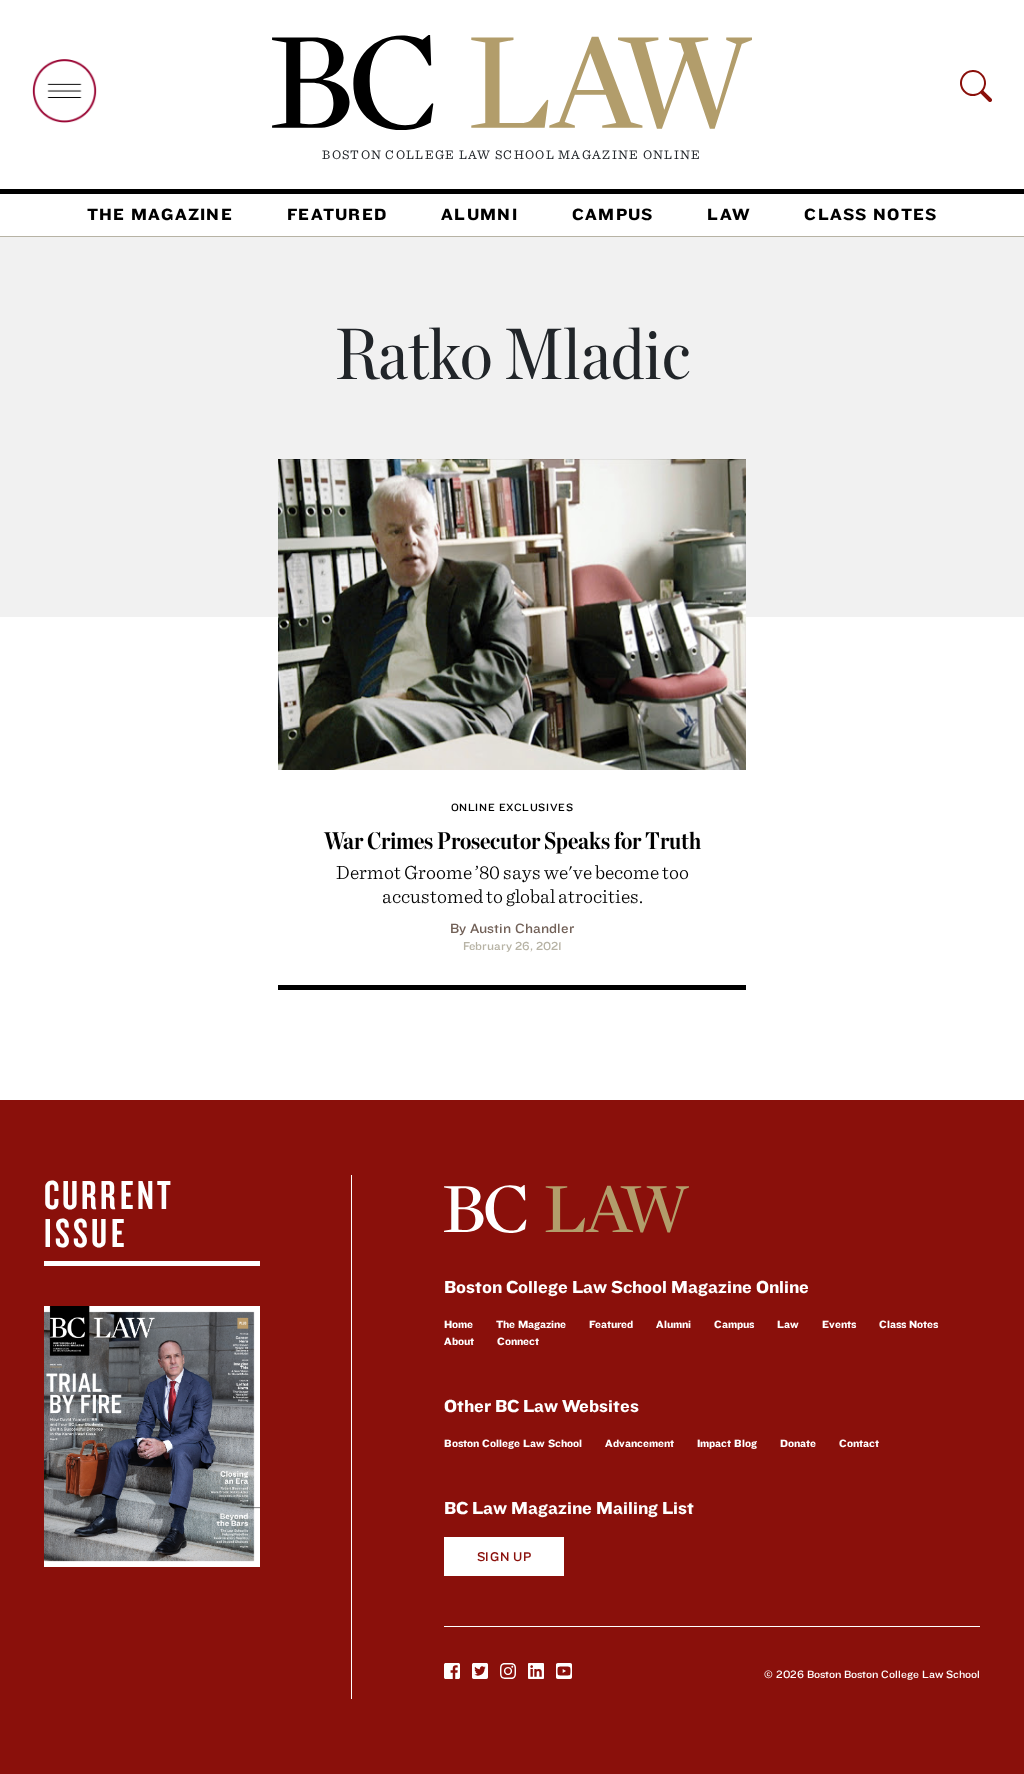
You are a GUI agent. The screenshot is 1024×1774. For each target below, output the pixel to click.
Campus (613, 214)
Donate (798, 1443)
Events (839, 1324)
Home (458, 1324)
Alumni (479, 214)
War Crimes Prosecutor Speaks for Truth (512, 840)
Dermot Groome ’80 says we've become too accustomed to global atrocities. (512, 883)
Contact (859, 1443)
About (459, 1341)
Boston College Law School (513, 1443)
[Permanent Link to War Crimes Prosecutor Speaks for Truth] (512, 611)
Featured (337, 214)
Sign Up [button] (504, 1556)
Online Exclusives (512, 807)
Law (728, 214)
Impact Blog (727, 1443)
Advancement (639, 1443)
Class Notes (870, 214)
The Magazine (160, 214)
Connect (518, 1341)
